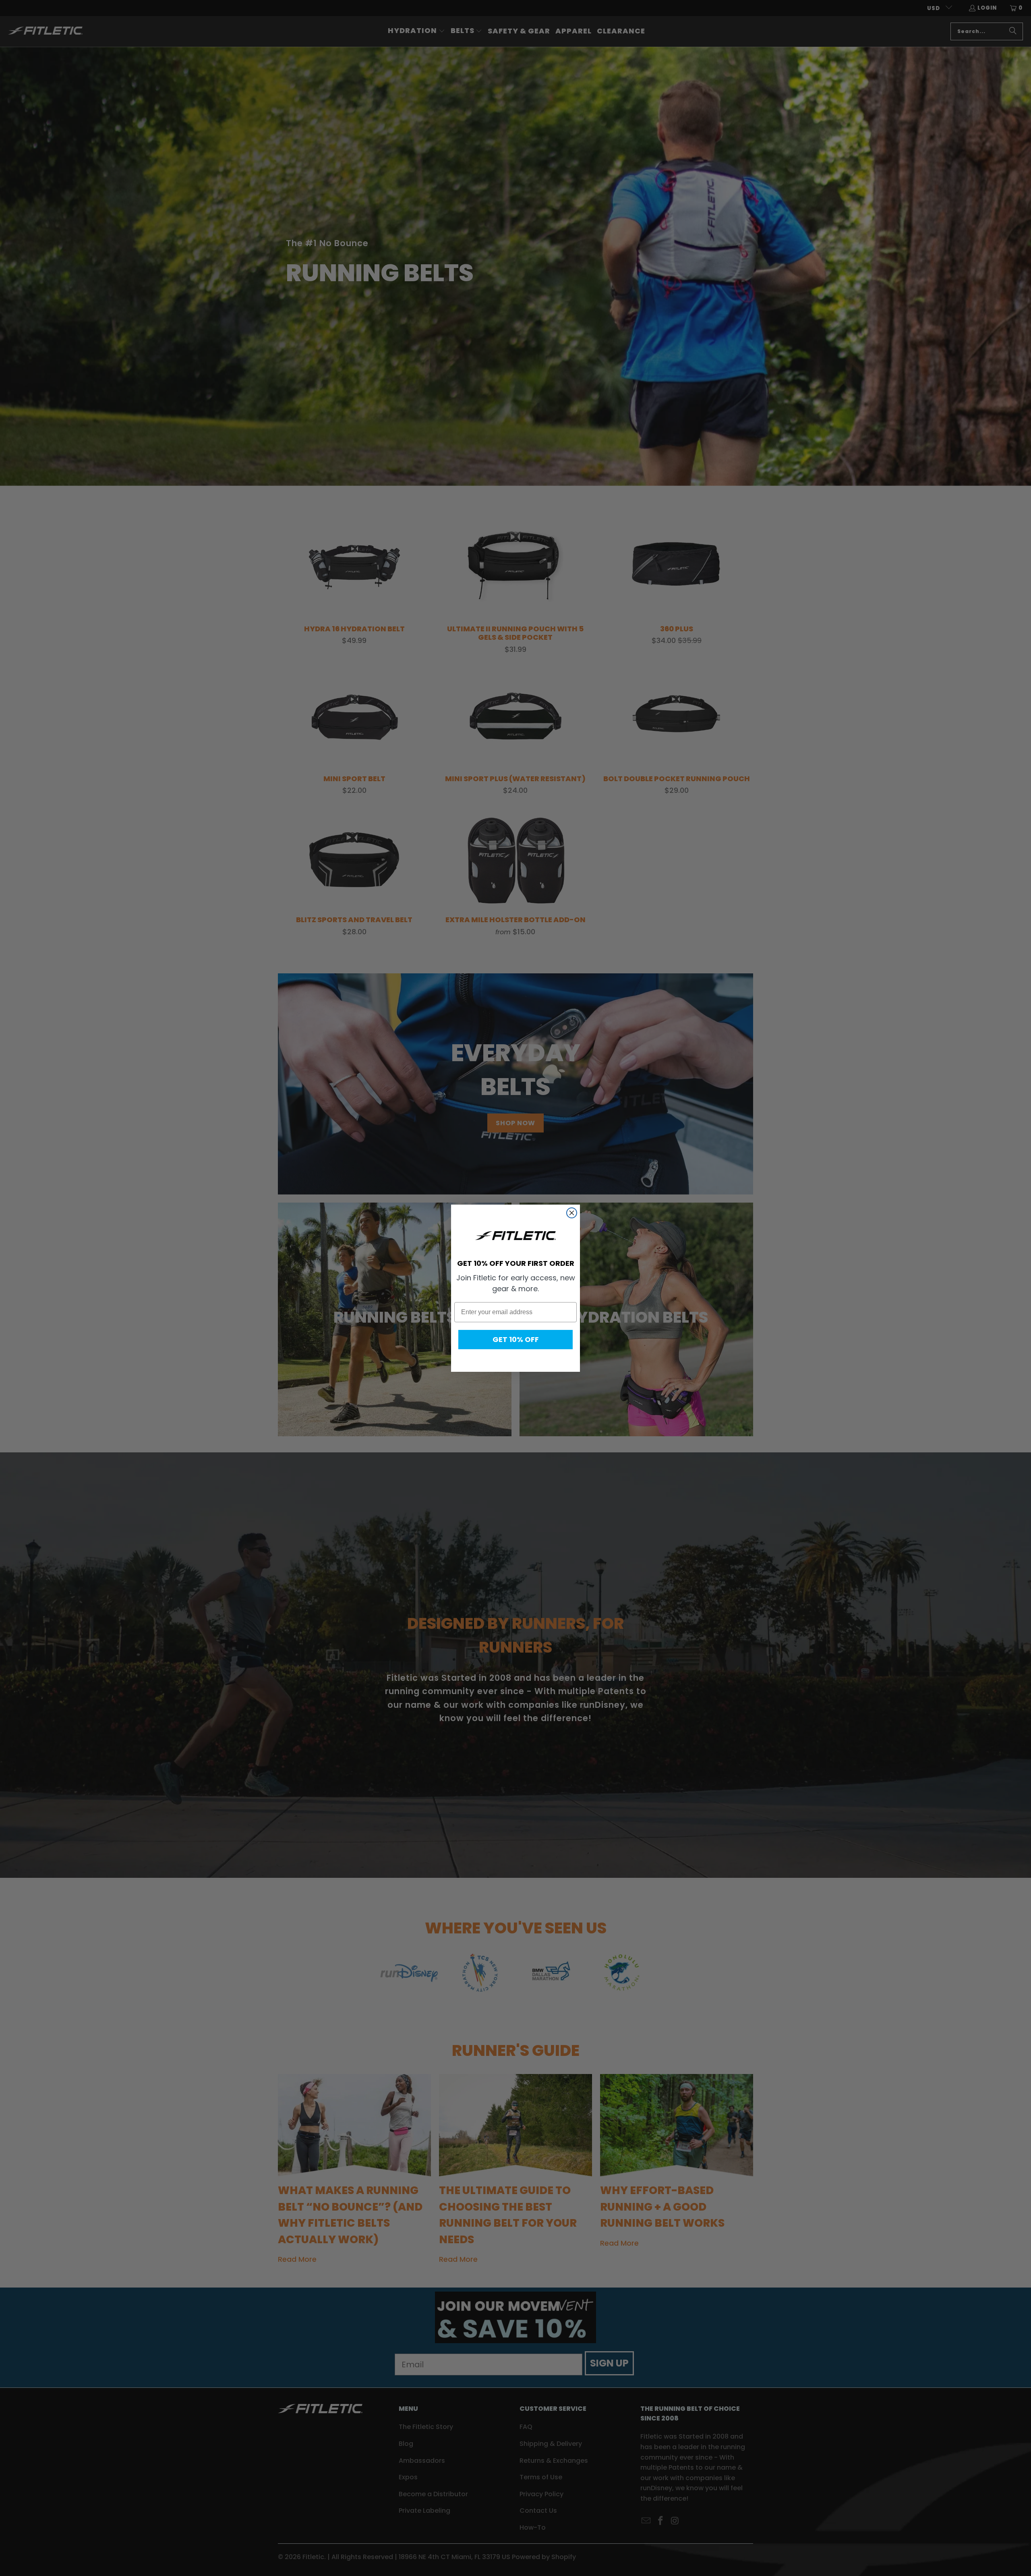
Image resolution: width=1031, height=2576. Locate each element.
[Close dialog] (572, 1213)
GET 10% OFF (516, 1339)
